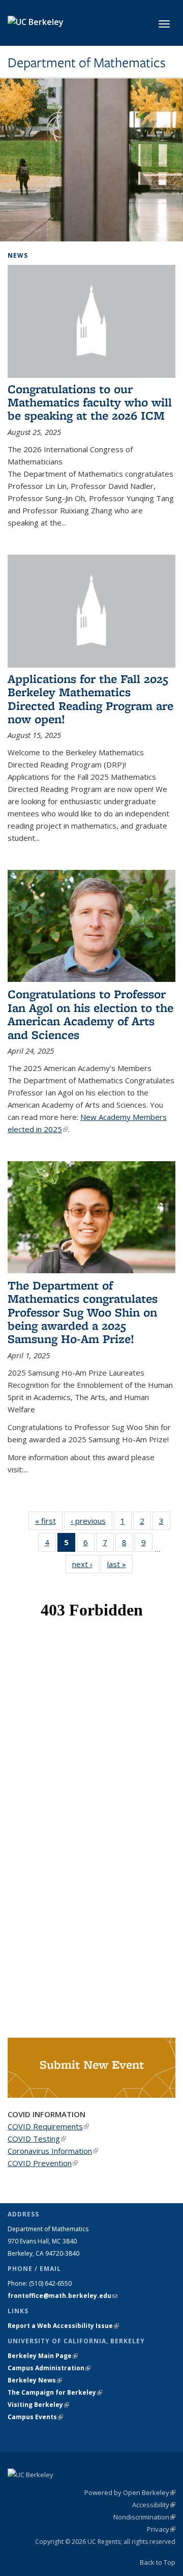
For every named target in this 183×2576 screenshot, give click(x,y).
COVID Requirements (48, 2126)
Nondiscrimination (144, 2517)
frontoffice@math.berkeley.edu (63, 2296)
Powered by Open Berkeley (130, 2492)
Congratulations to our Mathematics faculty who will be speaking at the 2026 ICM (90, 402)
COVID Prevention (43, 2163)
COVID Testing (37, 2139)
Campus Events (35, 2417)
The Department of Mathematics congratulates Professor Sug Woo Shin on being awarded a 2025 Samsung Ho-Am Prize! (83, 1312)
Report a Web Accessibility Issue (63, 2326)
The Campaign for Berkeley (55, 2392)
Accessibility (154, 2505)
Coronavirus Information (53, 2151)
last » (120, 1564)
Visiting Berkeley (38, 2405)
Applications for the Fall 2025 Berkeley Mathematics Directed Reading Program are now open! (90, 699)
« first (49, 1521)
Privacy (161, 2529)
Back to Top (158, 2562)
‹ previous (91, 1521)
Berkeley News (35, 2380)
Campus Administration (49, 2368)
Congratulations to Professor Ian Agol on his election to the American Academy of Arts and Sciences (90, 1014)
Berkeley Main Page (43, 2356)
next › (86, 1564)
